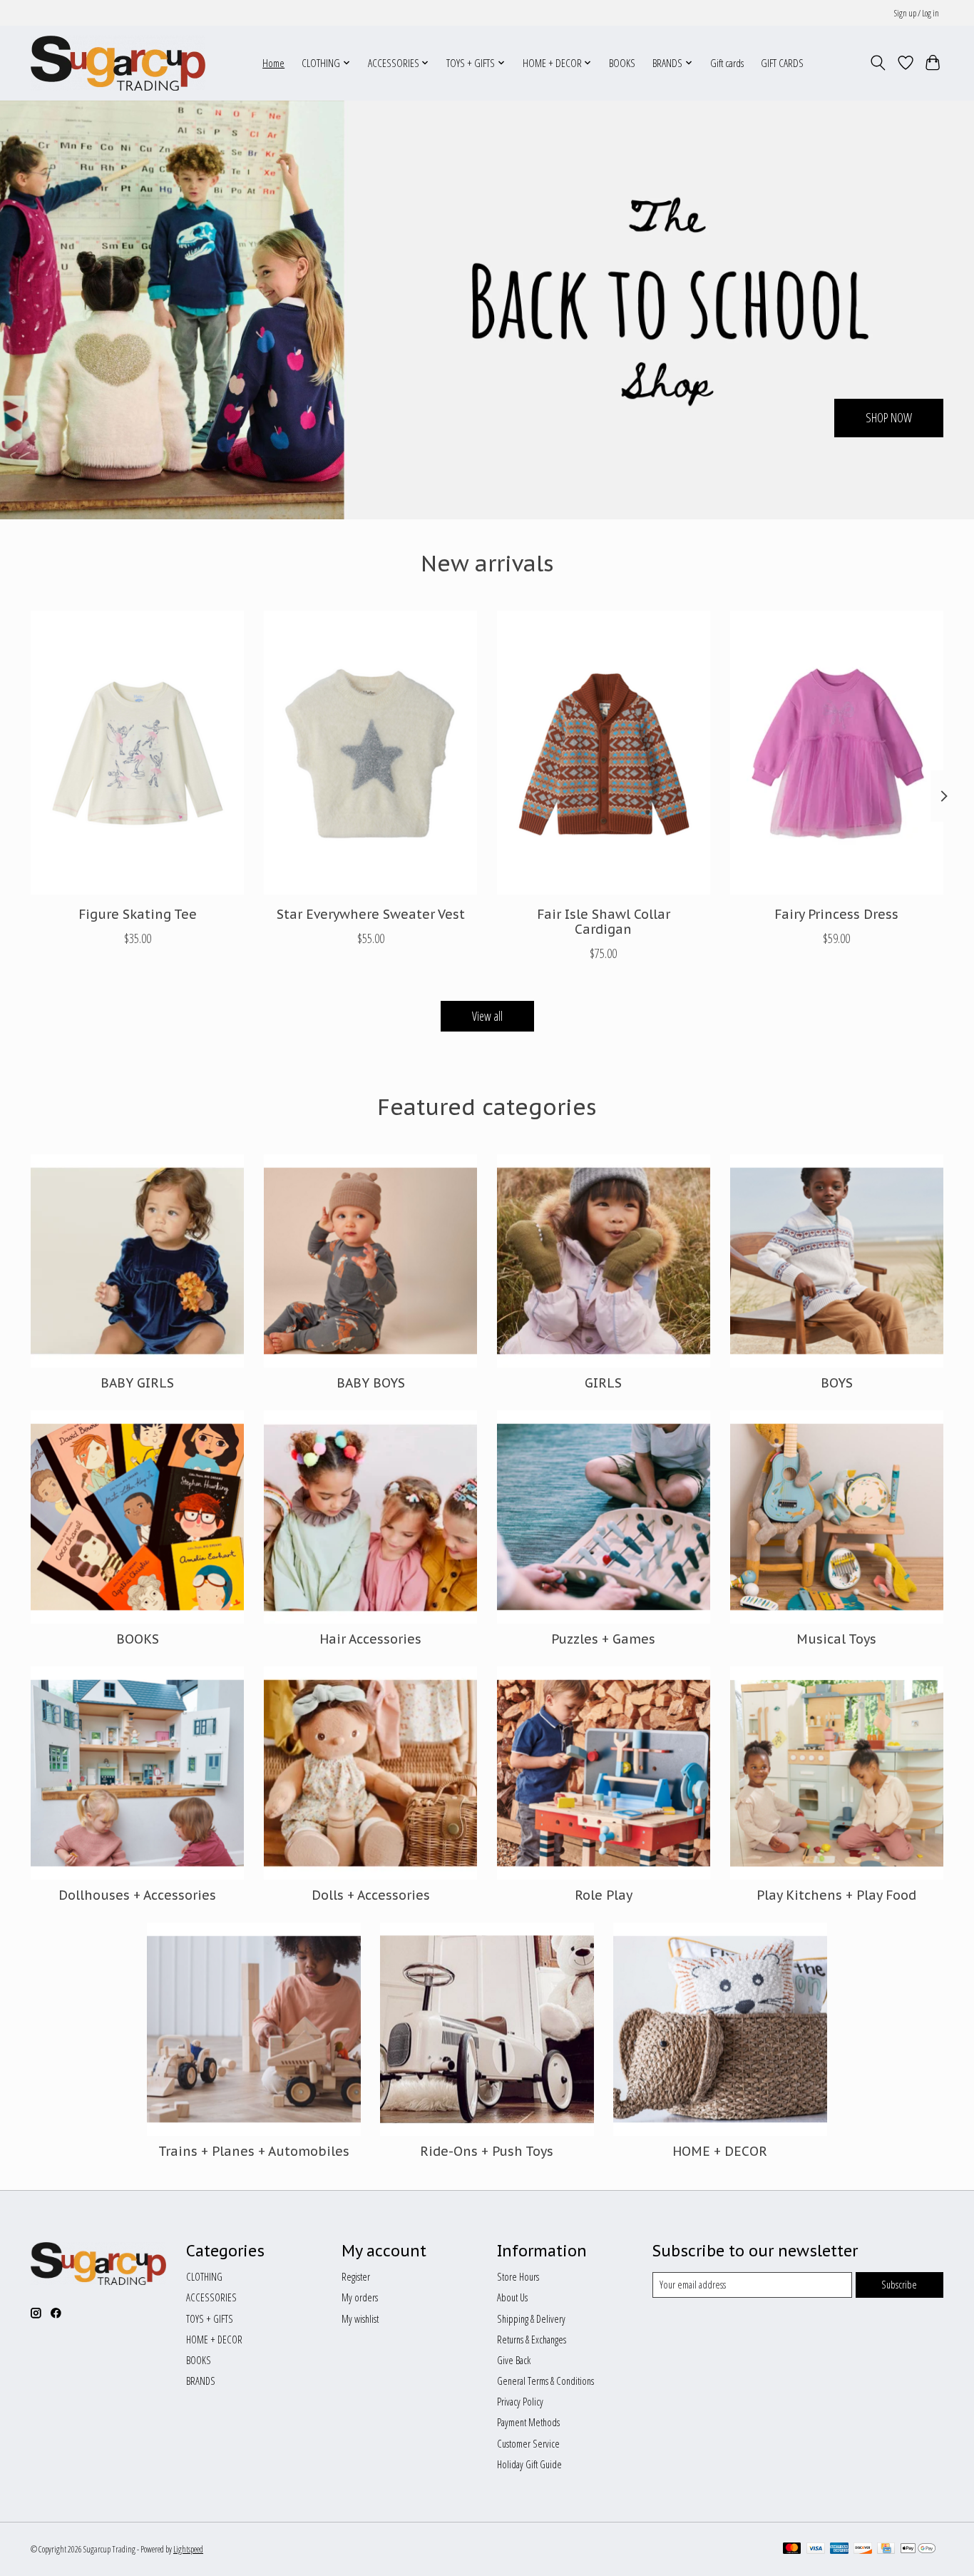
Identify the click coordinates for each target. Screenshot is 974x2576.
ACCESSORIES (211, 2297)
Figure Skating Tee (138, 914)
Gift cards (727, 63)
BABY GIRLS (137, 1383)
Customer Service (528, 2443)
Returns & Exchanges (532, 2339)
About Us (512, 2297)
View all (487, 1016)
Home (273, 63)
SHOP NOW (889, 417)
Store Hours (518, 2276)
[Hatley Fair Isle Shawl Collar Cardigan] (604, 753)
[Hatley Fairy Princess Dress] (837, 753)
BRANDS (201, 2381)
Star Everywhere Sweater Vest (371, 914)
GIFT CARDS (782, 63)
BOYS (837, 1383)
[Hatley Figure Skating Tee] (137, 753)
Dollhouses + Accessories (137, 1895)
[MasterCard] (792, 2550)
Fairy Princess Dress (836, 914)
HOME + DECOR (720, 2151)
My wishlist (360, 2318)
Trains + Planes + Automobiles (254, 2151)
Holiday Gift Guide (529, 2464)
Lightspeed (188, 2549)
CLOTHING (204, 2276)
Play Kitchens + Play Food (836, 1895)
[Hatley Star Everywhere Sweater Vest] (370, 753)
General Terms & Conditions (545, 2381)
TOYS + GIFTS (210, 2318)
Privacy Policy (520, 2401)
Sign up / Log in (917, 13)
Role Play (604, 1895)
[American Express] (839, 2550)
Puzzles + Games (603, 1639)
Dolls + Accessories (371, 1895)
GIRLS (603, 1383)
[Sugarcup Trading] (118, 63)
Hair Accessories (370, 1639)
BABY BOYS (371, 1383)
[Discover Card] (863, 2550)
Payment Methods (528, 2422)
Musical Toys (836, 1639)
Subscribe (899, 2284)
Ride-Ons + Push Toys (487, 2151)
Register (356, 2276)
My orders (360, 2297)
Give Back (514, 2360)
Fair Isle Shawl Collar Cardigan (604, 922)
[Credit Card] (886, 2550)
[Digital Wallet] (918, 2550)
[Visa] (816, 2550)
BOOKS (622, 63)
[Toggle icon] (878, 63)
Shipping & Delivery (531, 2318)
